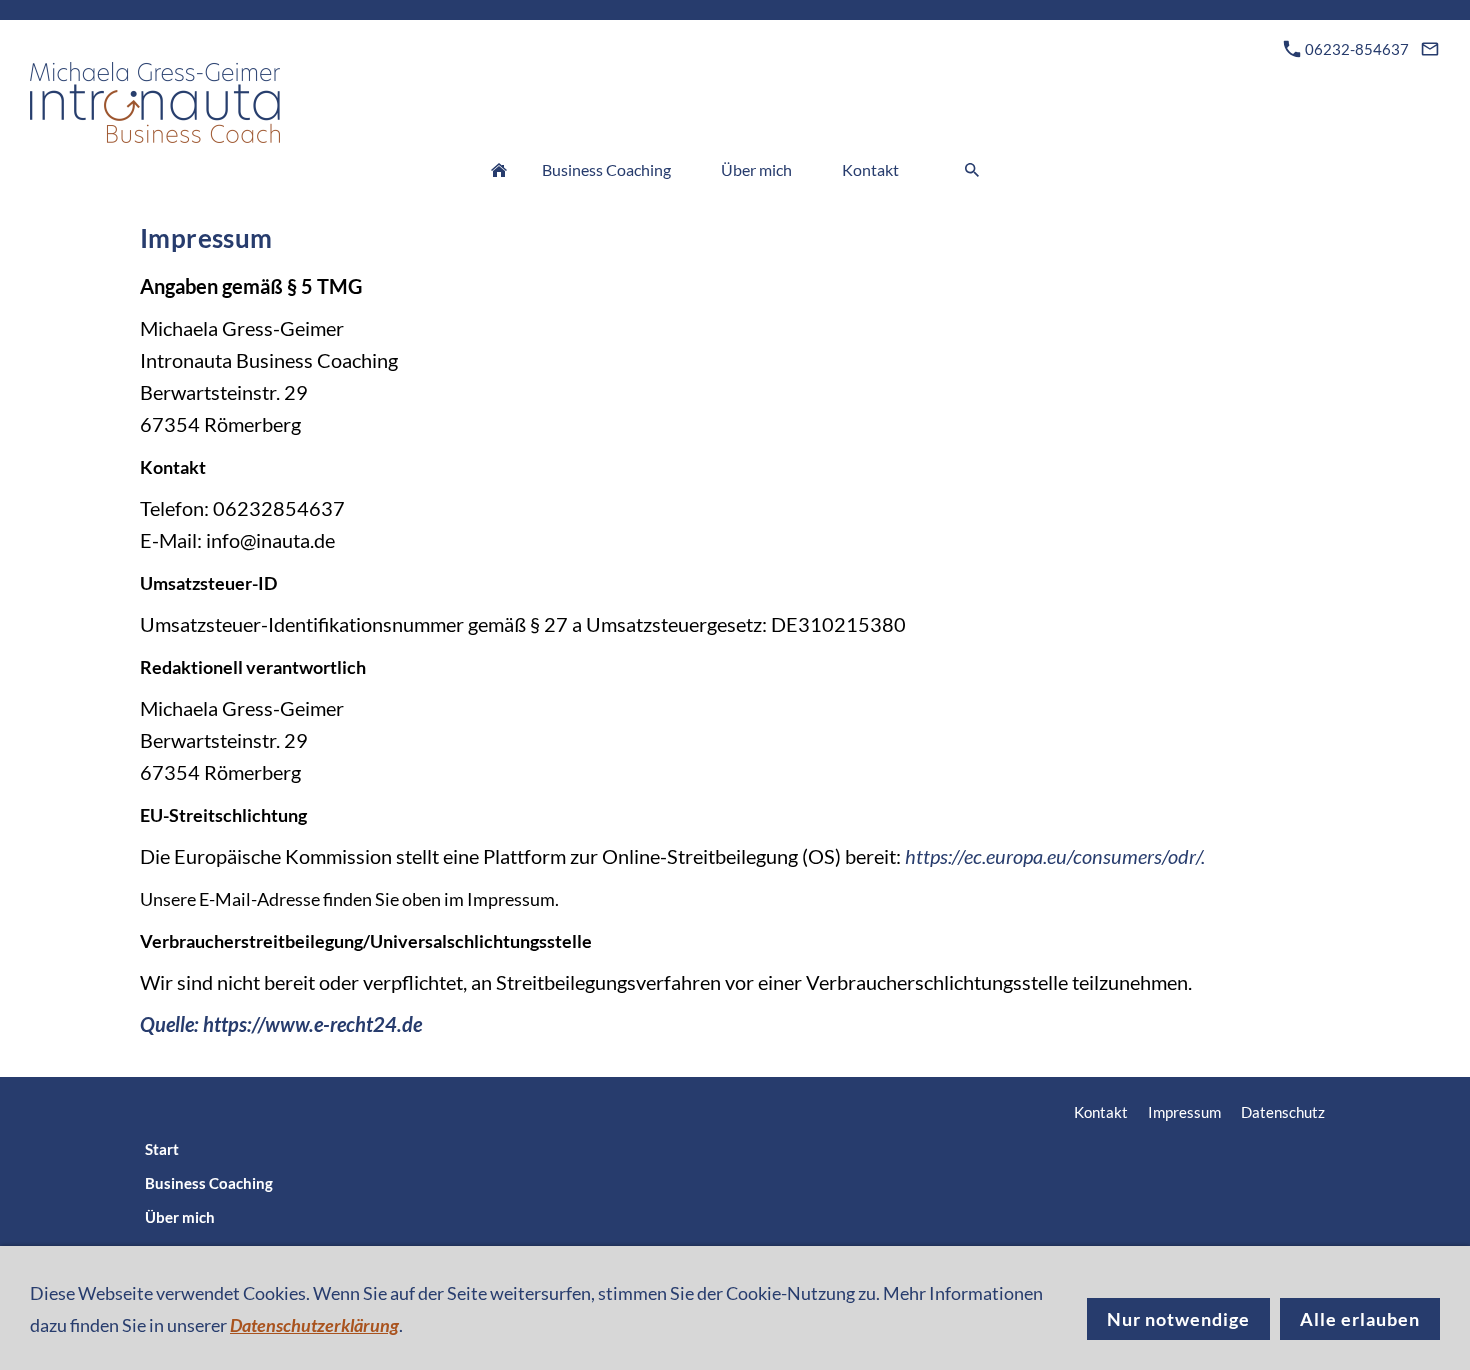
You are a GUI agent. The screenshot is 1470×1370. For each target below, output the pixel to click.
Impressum (1184, 1112)
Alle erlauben (1360, 1319)
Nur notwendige (1178, 1319)
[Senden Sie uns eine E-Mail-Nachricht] (1429, 49)
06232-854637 (1355, 49)
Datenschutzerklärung (314, 1325)
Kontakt (1101, 1112)
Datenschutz (1283, 1112)
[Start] (499, 169)
